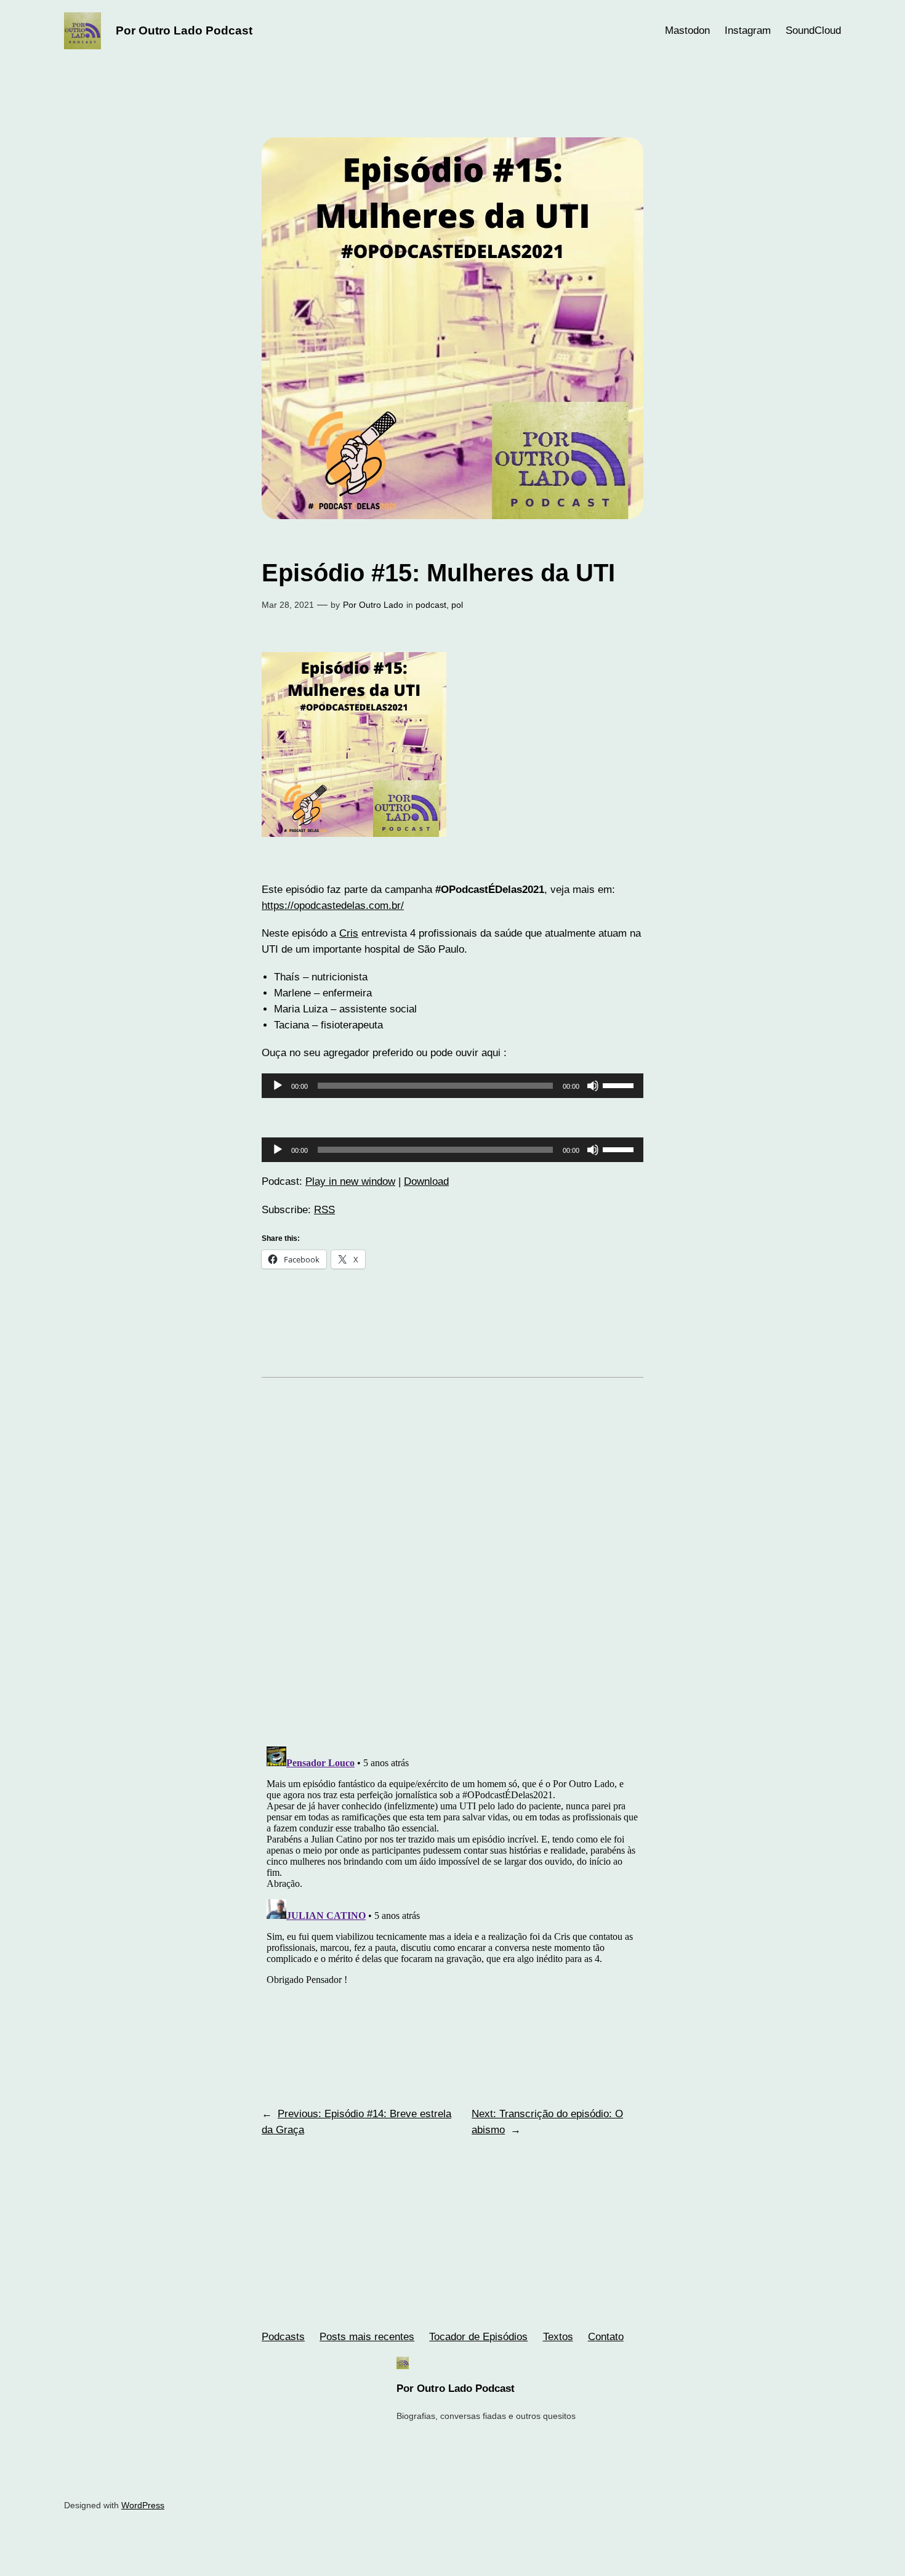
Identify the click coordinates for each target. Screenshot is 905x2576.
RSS (324, 1210)
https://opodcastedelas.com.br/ (333, 906)
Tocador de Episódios (478, 2337)
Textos (558, 2337)
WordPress (143, 2505)
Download (426, 1181)
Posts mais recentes (367, 2337)
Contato (606, 2337)
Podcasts (283, 2337)
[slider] (620, 1084)
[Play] (278, 1086)
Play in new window (350, 1181)
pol (457, 605)
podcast (431, 605)
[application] (452, 1086)
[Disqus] (452, 1571)
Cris (349, 933)
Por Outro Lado (373, 605)
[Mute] (593, 1086)
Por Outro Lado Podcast (184, 30)
